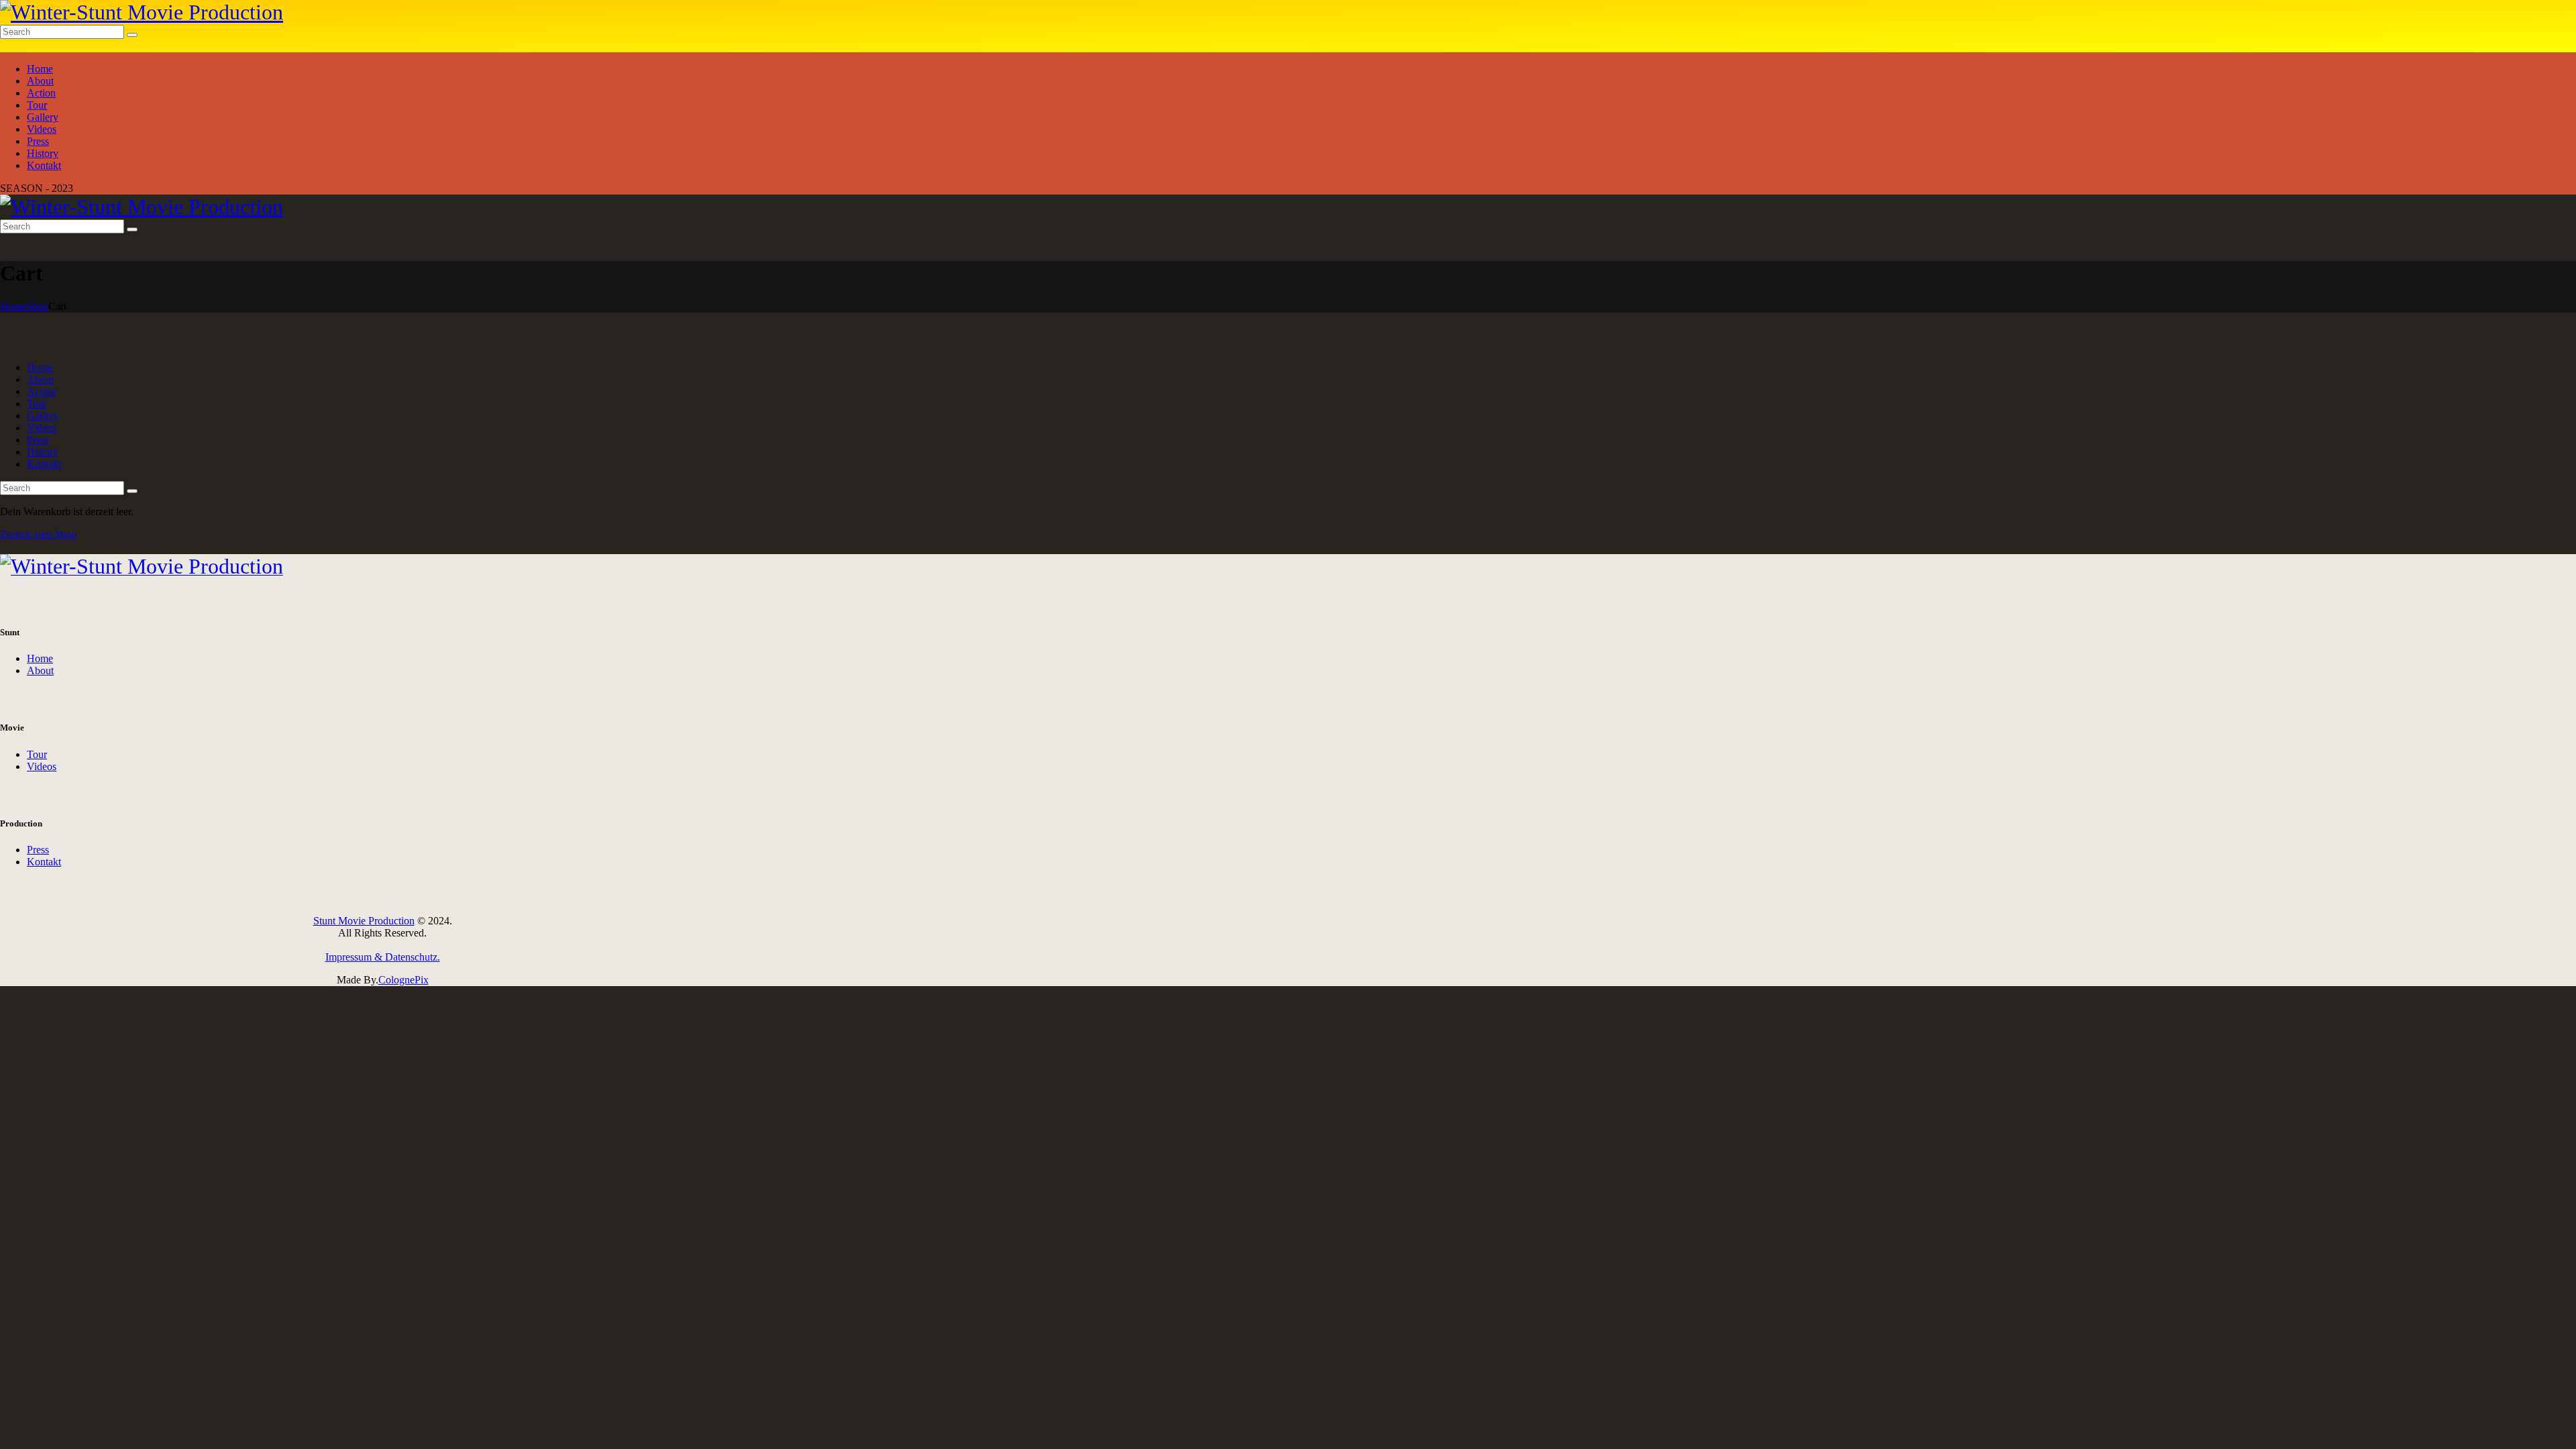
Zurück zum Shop (38, 534)
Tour (37, 754)
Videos (42, 766)
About (40, 670)
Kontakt (44, 862)
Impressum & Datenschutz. (383, 957)
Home (13, 306)
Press (38, 850)
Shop (37, 306)
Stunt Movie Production (364, 921)
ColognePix (404, 980)
